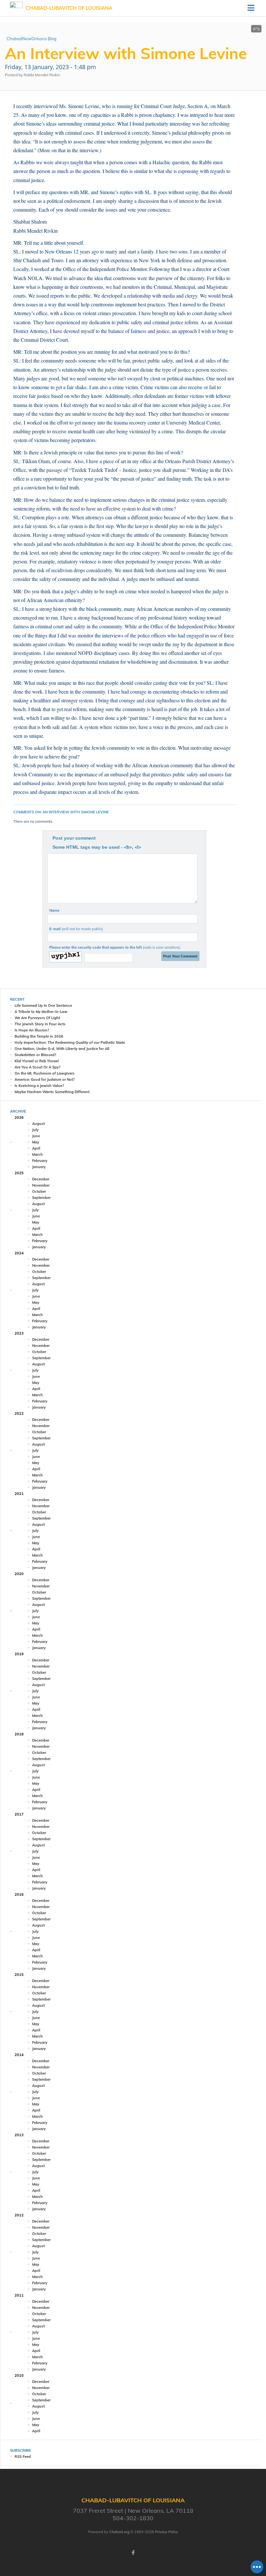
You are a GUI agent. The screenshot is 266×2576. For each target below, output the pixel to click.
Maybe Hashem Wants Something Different (52, 1092)
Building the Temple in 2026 (39, 1036)
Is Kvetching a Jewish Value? (39, 1086)
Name (54, 910)
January (39, 1167)
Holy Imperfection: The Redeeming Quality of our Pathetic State (70, 1042)
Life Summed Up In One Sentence (43, 1005)
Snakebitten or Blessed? (35, 1055)
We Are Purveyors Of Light (37, 1018)
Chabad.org (119, 2532)
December (41, 1179)
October (39, 1191)
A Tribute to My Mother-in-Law (41, 1012)
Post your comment (74, 838)
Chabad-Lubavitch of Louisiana (69, 8)
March (37, 1154)
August (38, 1124)
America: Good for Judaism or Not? (45, 1079)
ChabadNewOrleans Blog (31, 39)
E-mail (76, 929)
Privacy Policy (167, 2532)
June (36, 1136)
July (35, 1130)
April (36, 1148)
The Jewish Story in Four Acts (40, 1024)
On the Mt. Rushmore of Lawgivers (45, 1073)
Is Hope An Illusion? (32, 1030)
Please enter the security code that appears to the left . (115, 947)
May (36, 1142)
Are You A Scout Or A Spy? (37, 1067)
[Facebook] (133, 2553)
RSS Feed (23, 2457)
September (41, 1198)
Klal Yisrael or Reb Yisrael (37, 1061)
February (40, 1161)
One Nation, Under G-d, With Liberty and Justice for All (62, 1049)
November (41, 1185)
